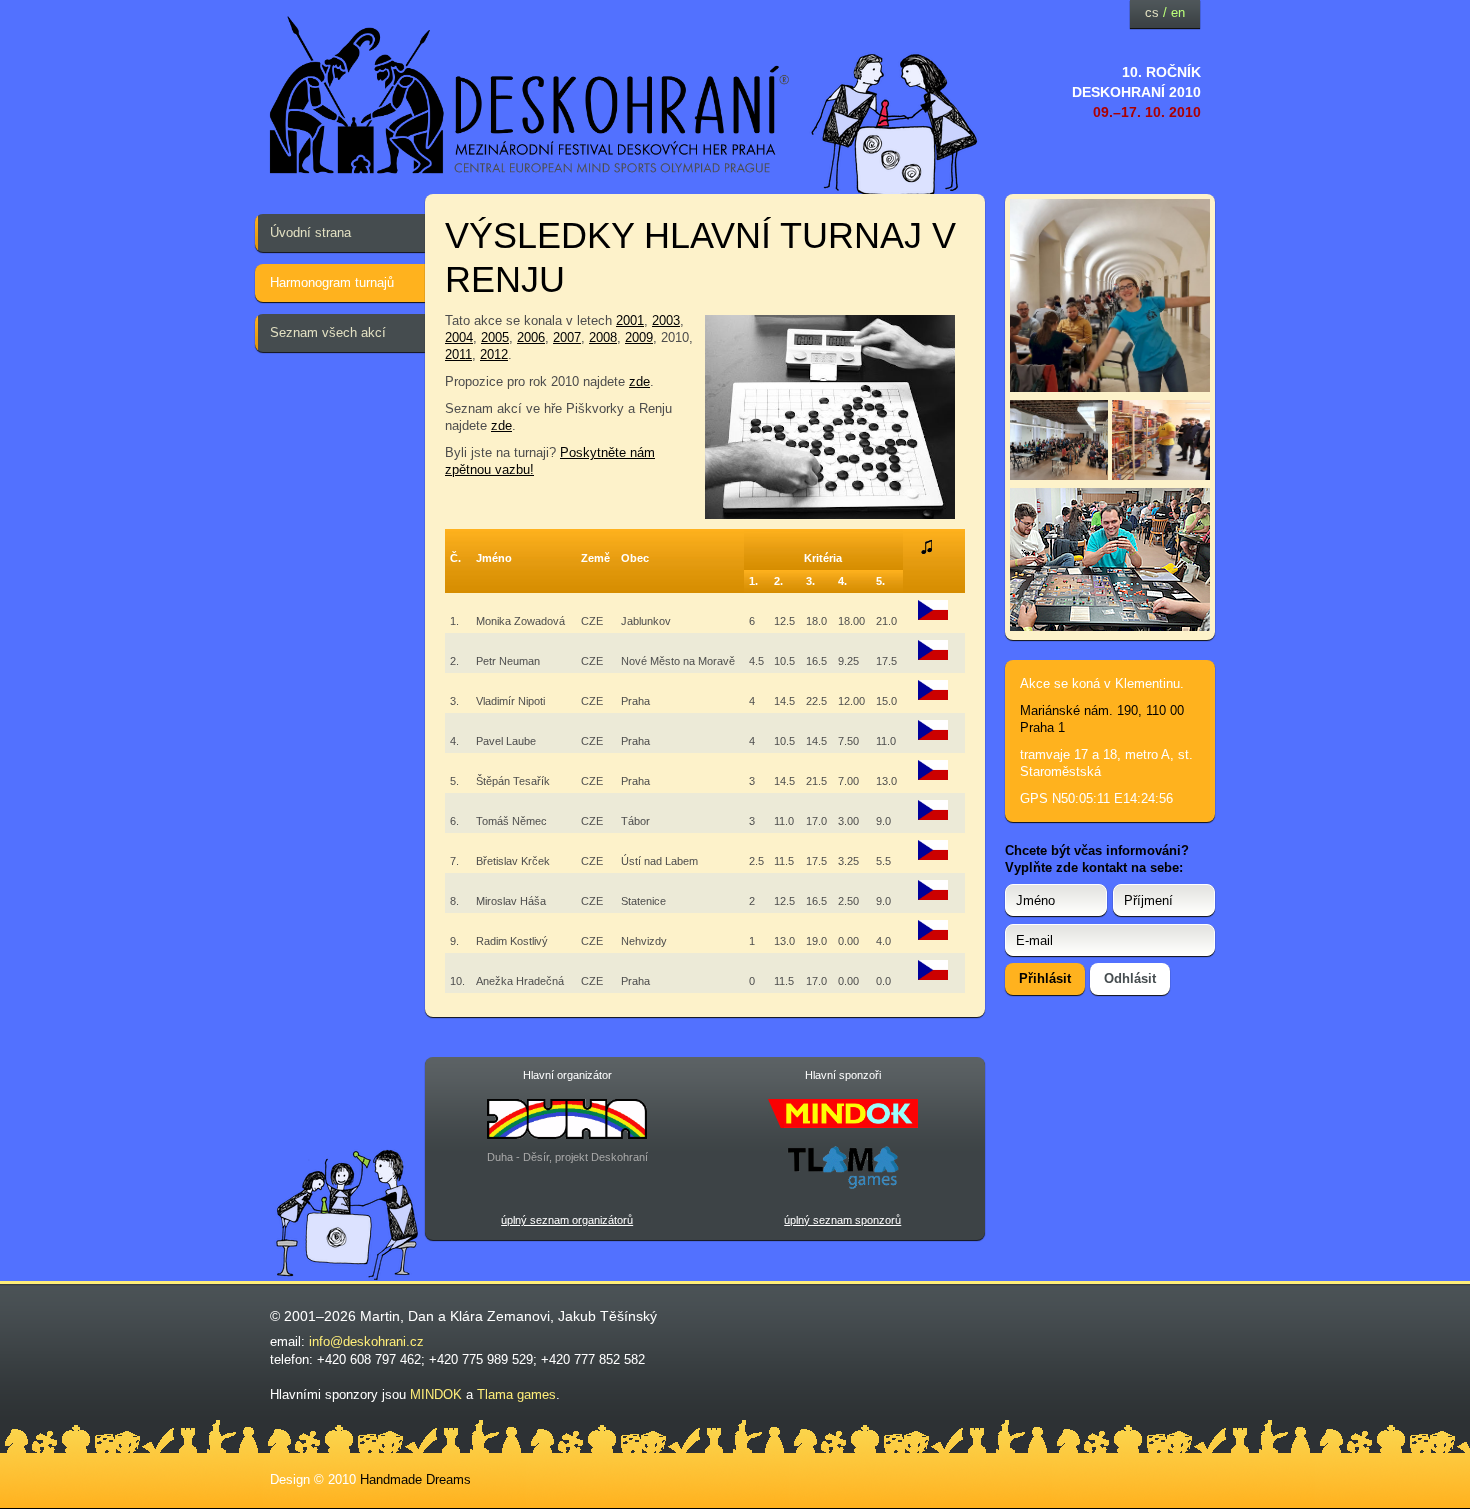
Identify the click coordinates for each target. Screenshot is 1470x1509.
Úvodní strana (310, 232)
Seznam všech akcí (328, 332)
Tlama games (516, 1394)
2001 (630, 320)
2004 (459, 337)
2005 (495, 337)
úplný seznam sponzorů (842, 1220)
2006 (531, 337)
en (1178, 12)
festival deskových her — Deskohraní (530, 95)
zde (639, 381)
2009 (639, 337)
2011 (458, 354)
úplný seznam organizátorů (567, 1220)
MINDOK (436, 1394)
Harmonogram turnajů (332, 282)
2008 (603, 337)
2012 (494, 354)
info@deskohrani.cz (366, 1341)
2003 (666, 320)
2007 (567, 337)
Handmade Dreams (415, 1479)
